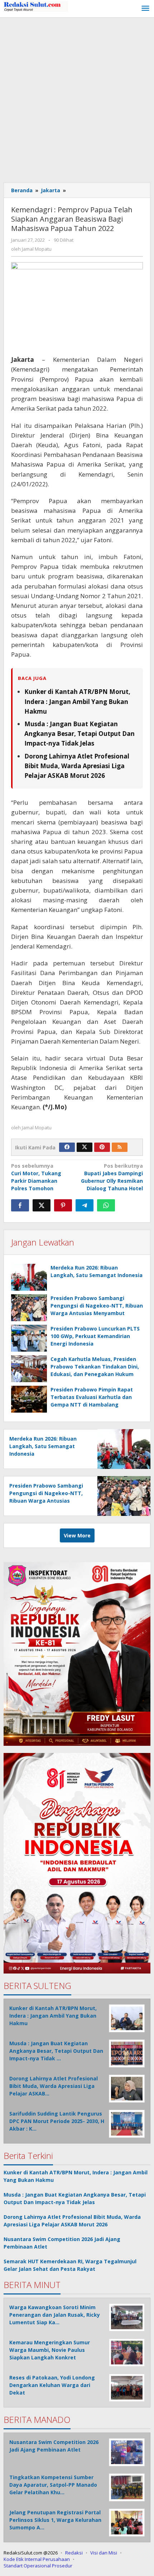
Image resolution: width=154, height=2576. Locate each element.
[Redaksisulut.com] (36, 6)
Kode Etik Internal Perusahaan (37, 2559)
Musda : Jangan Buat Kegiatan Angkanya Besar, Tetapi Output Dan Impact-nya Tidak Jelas (80, 734)
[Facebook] (67, 1147)
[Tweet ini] (42, 1205)
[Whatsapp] (106, 1205)
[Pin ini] (63, 1205)
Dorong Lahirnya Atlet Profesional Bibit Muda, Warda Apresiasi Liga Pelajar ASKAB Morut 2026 (77, 766)
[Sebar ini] (20, 1205)
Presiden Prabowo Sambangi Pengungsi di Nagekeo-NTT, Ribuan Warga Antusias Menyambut (97, 1306)
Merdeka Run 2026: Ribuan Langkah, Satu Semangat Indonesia (43, 1446)
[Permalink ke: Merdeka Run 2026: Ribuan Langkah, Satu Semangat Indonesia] (29, 1277)
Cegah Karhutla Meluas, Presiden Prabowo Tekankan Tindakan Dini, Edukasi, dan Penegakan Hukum (95, 1367)
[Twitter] (85, 1147)
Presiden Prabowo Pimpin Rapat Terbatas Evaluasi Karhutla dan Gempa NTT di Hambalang (92, 1397)
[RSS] (120, 1147)
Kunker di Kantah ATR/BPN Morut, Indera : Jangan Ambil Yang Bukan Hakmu (77, 701)
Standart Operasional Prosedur (38, 2566)
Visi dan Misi (104, 2553)
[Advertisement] (77, 98)
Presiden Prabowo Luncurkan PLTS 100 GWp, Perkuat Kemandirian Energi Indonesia (95, 1336)
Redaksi (74, 2553)
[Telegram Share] (85, 1205)
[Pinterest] (102, 1147)
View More (77, 1535)
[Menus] (145, 9)
